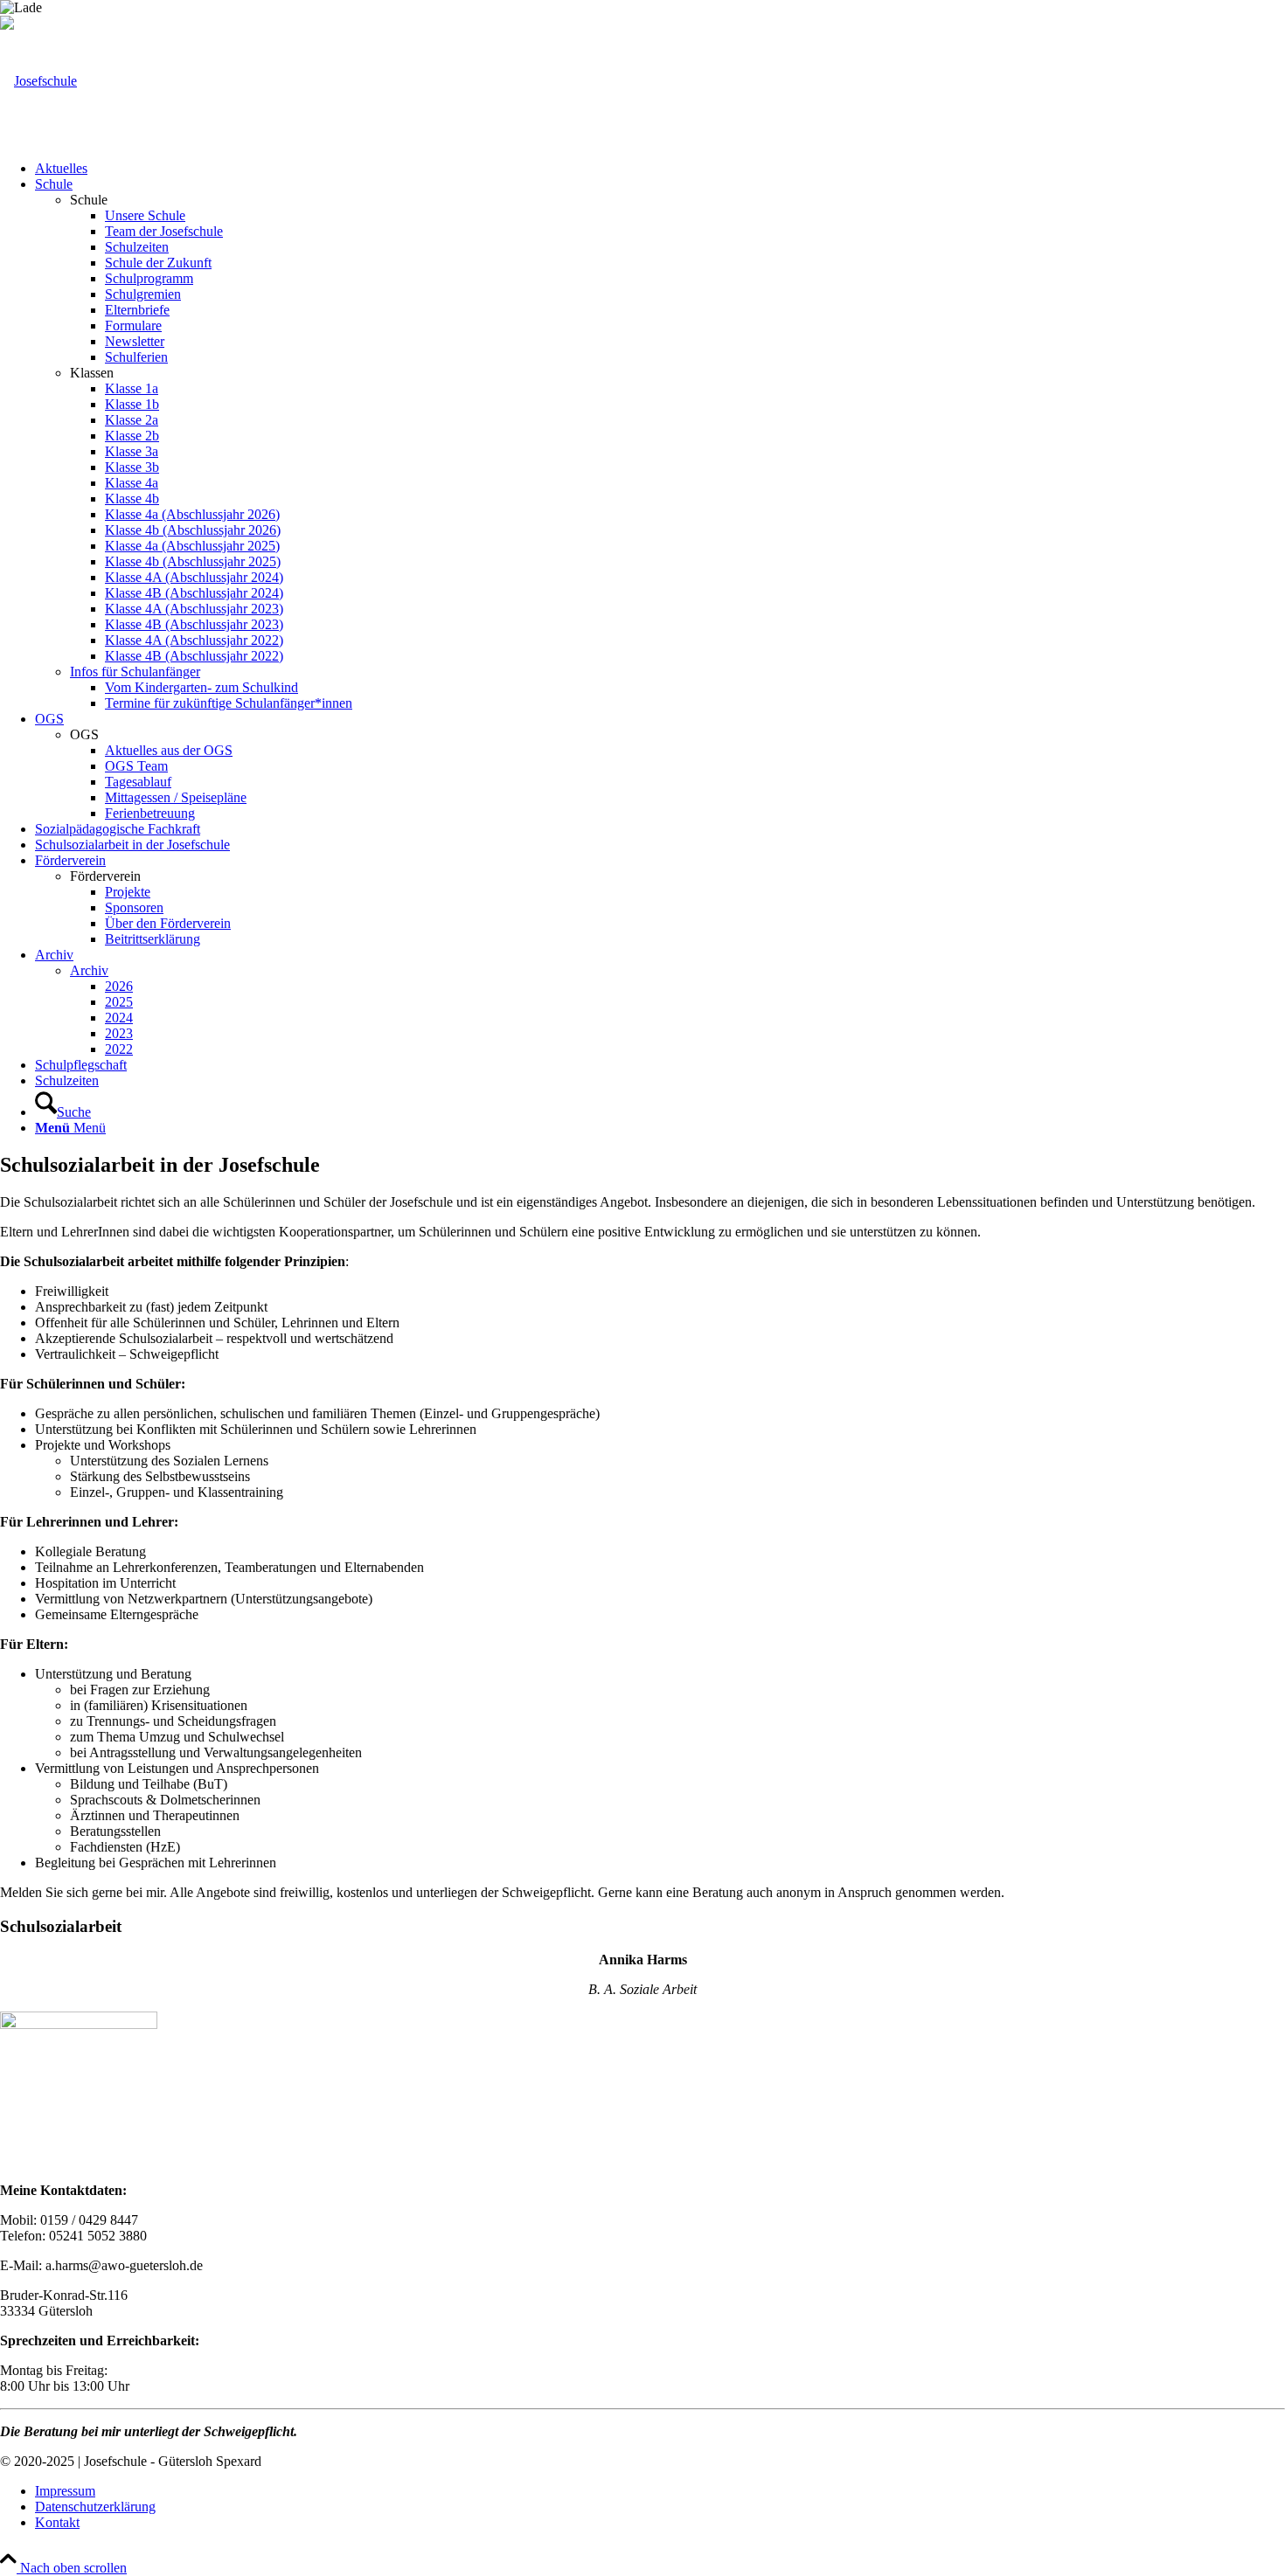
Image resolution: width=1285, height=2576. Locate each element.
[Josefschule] (38, 81)
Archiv (89, 970)
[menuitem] (660, 169)
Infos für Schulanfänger (135, 672)
